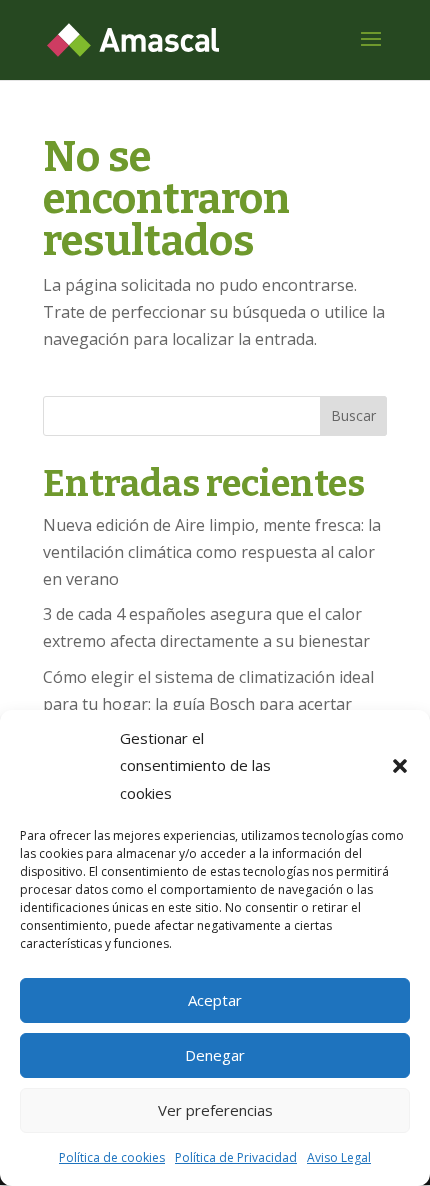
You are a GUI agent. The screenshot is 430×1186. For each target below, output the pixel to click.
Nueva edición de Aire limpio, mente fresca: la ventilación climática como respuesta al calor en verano (212, 552)
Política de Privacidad (236, 1157)
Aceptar (215, 1000)
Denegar (215, 1055)
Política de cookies (112, 1157)
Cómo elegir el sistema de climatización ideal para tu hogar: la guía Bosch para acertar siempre (208, 704)
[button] (400, 766)
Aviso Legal (339, 1157)
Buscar (353, 415)
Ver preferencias (215, 1110)
